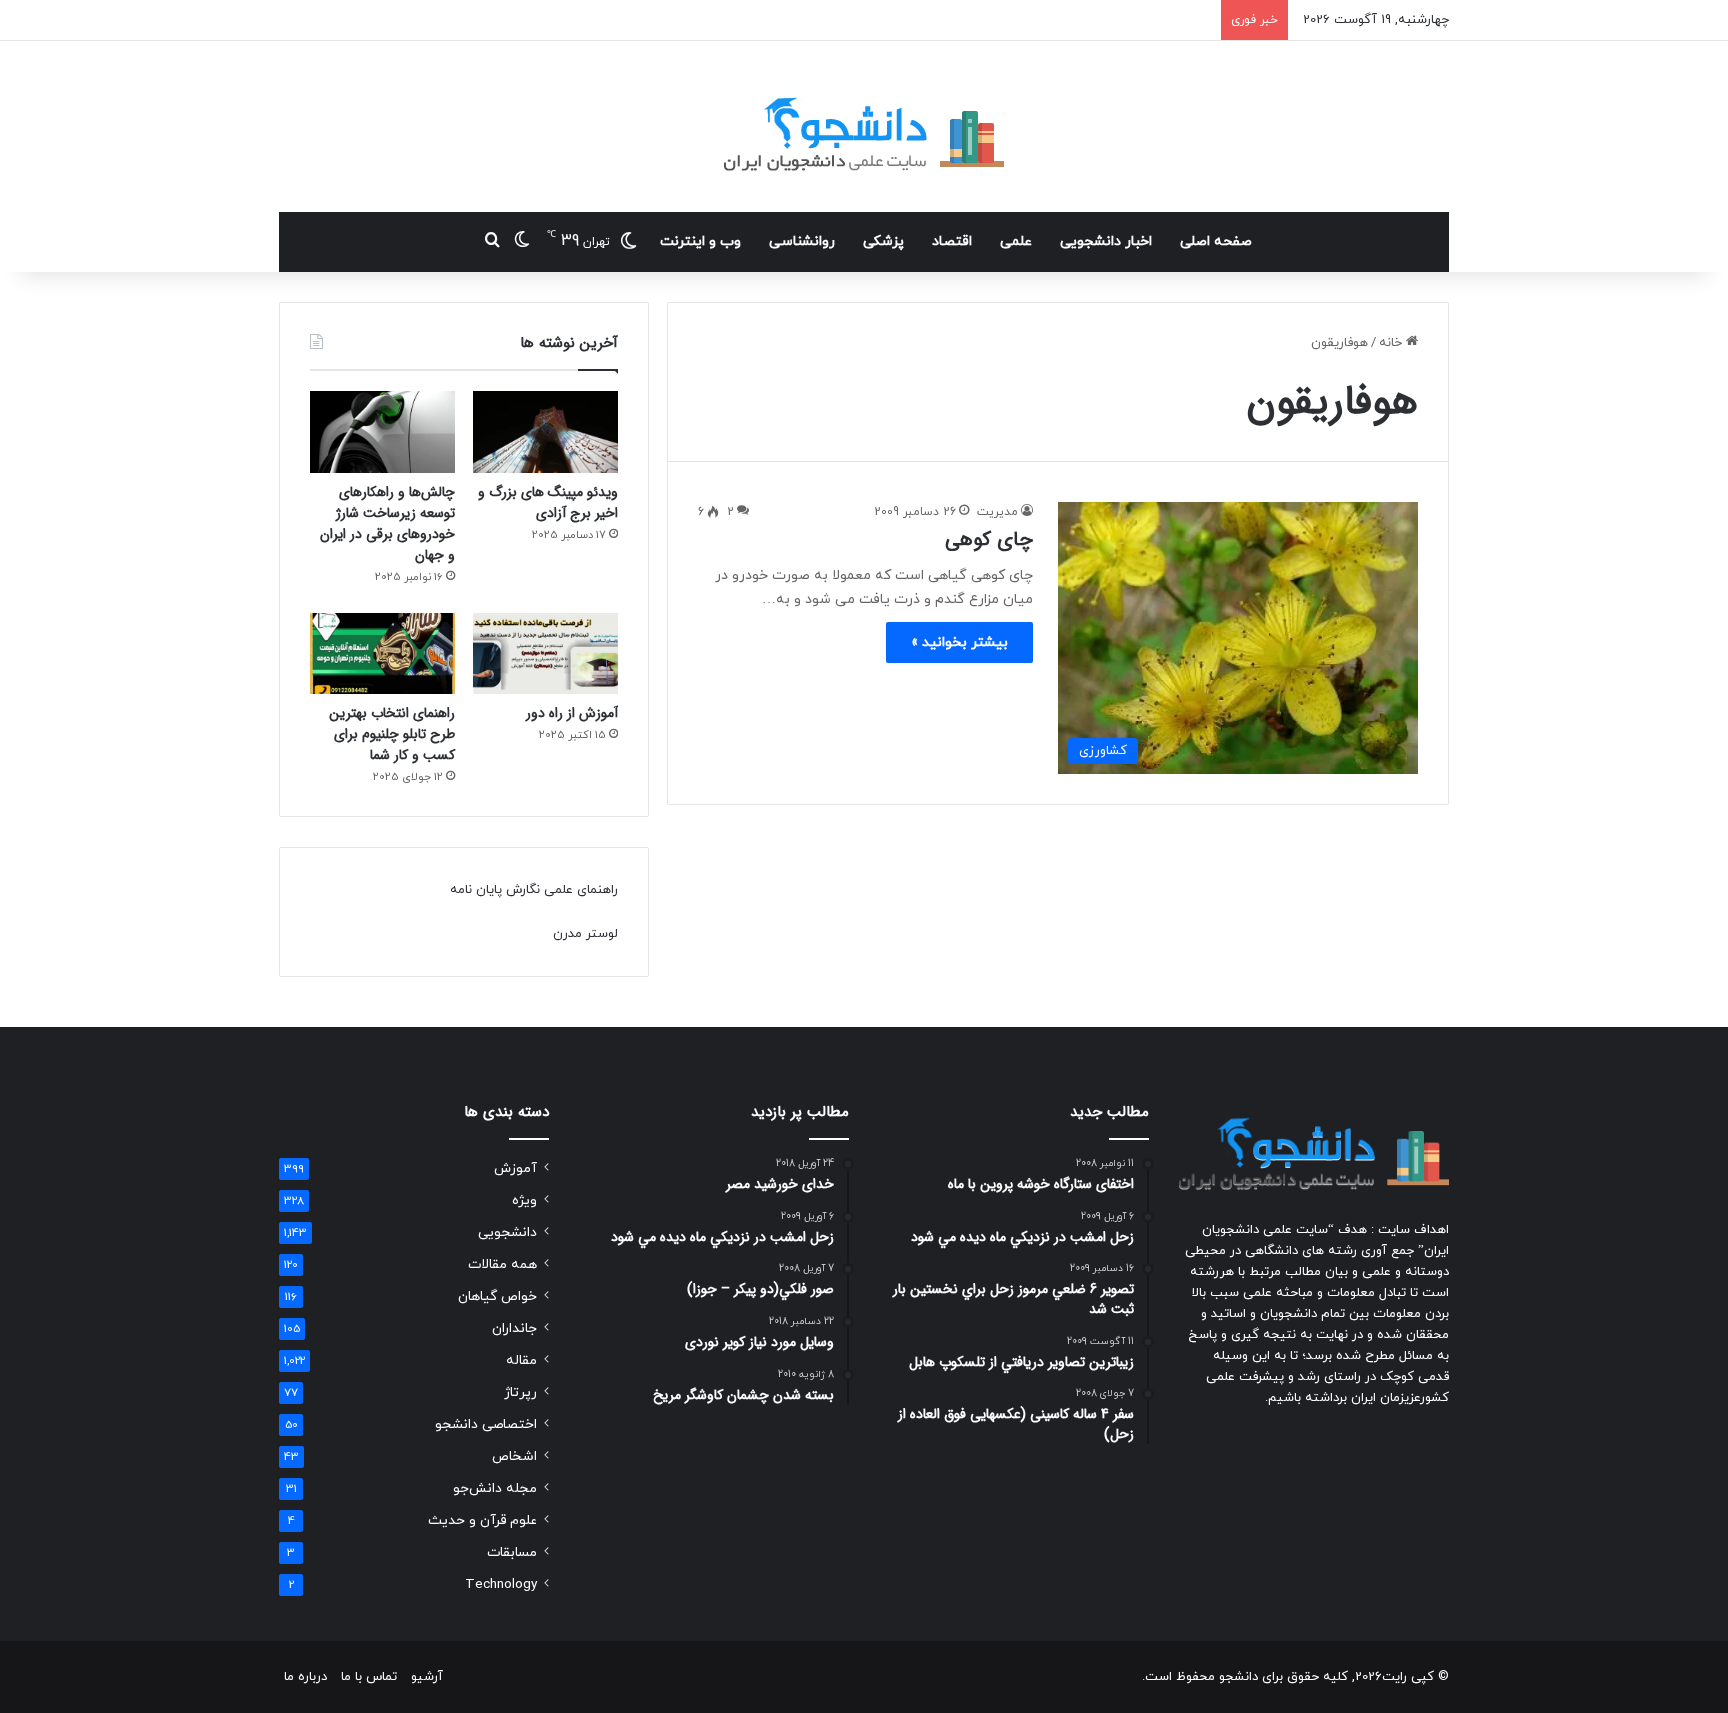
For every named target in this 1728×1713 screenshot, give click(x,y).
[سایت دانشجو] (864, 126)
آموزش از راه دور (572, 713)
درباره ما (305, 1677)
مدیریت (997, 512)
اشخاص (514, 1456)
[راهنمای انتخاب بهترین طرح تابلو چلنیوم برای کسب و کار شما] (382, 654)
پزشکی (883, 241)
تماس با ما (369, 1677)
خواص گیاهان (497, 1296)
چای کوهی (989, 539)
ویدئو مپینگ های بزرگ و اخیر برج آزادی (548, 502)
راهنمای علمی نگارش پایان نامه (534, 890)
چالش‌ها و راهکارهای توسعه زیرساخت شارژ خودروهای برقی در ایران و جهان (387, 523)
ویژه (524, 1200)
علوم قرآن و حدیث (482, 1520)
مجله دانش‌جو (495, 1488)
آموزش (515, 1168)
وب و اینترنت (700, 241)
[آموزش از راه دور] (545, 654)
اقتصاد (952, 241)
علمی (1016, 241)
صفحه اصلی (1216, 241)
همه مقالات (502, 1264)
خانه (1392, 343)
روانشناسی (802, 241)
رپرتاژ (520, 1392)
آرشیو (427, 1677)
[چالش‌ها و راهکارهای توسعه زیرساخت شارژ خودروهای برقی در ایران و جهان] (382, 432)
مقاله (521, 1360)
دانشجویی (507, 1232)
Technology (501, 1584)
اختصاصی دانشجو (486, 1424)
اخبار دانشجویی (1106, 241)
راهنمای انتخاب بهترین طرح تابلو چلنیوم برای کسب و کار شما (392, 734)
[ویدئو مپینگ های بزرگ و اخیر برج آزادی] (545, 432)
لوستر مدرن (585, 934)
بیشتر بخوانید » (959, 642)
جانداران (514, 1328)
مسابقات (512, 1552)
